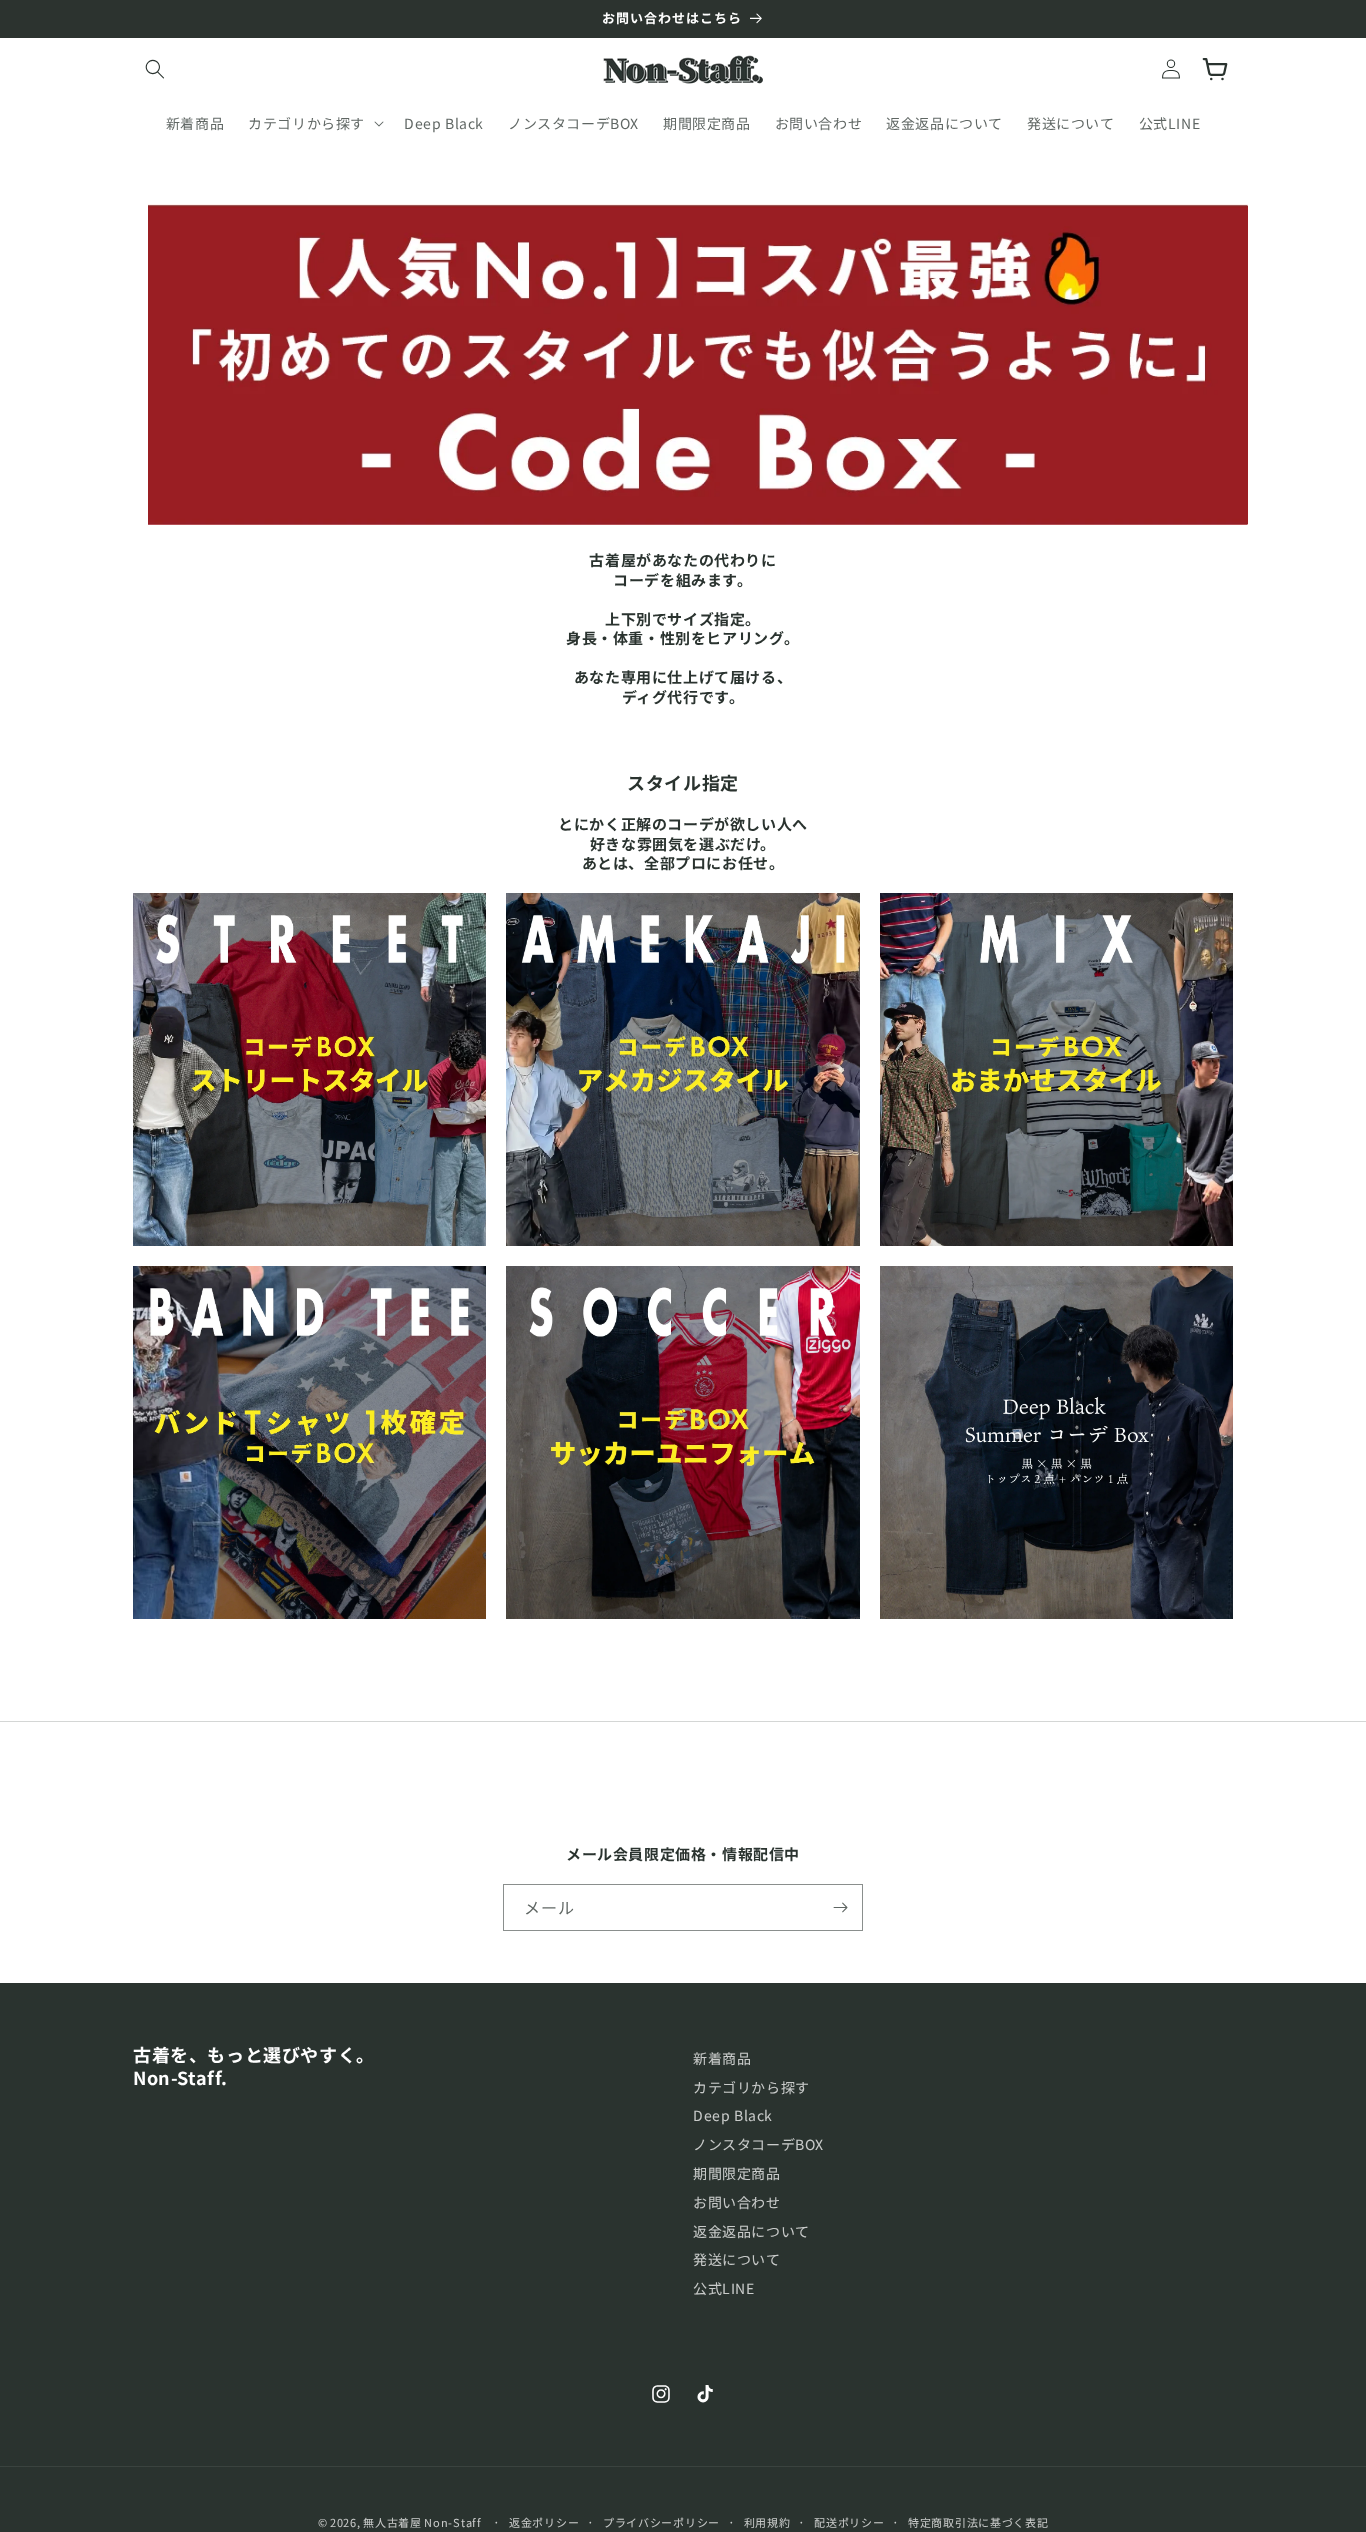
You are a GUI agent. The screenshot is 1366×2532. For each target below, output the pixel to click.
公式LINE (724, 2288)
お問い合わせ (737, 2202)
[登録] (840, 1907)
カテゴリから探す (751, 2087)
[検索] (155, 69)
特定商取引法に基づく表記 (978, 2522)
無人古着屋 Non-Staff (422, 2522)
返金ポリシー (544, 2522)
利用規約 (767, 2522)
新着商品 (722, 2058)
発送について (737, 2259)
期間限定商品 (737, 2173)
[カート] (1215, 69)
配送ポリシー (849, 2522)
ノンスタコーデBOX (758, 2144)
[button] (314, 123)
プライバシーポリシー (661, 2522)
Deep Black (733, 2115)
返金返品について (751, 2231)
